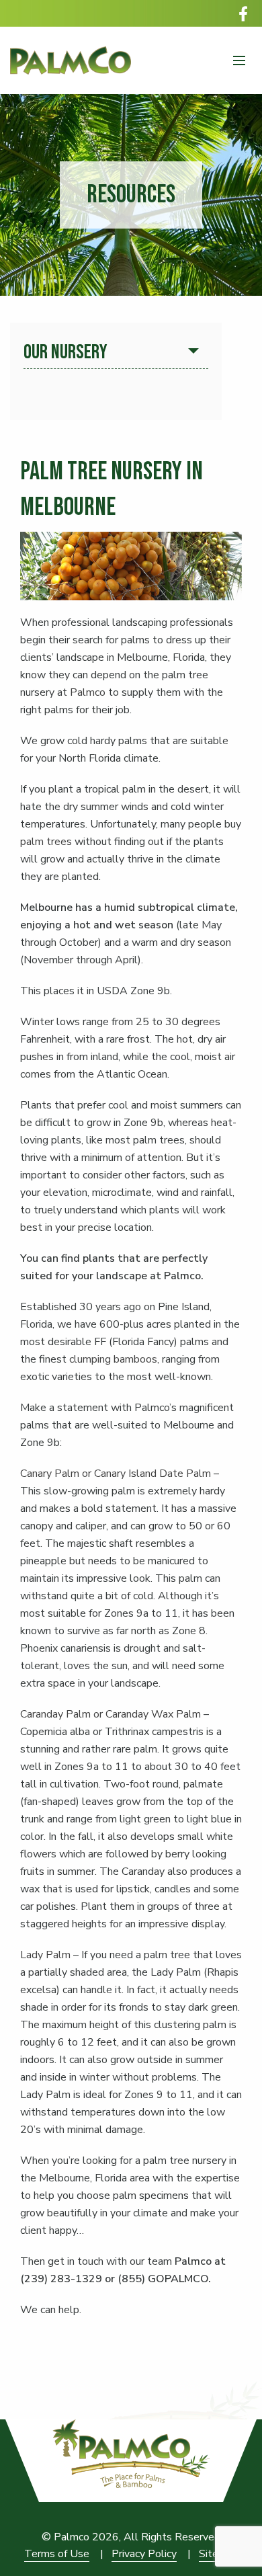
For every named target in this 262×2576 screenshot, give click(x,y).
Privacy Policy (144, 2554)
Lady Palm (47, 1955)
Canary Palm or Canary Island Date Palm (116, 1474)
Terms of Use (57, 2554)
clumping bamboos (113, 1359)
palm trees (46, 842)
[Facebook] (243, 13)
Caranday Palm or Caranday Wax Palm (111, 1714)
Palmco (88, 692)
